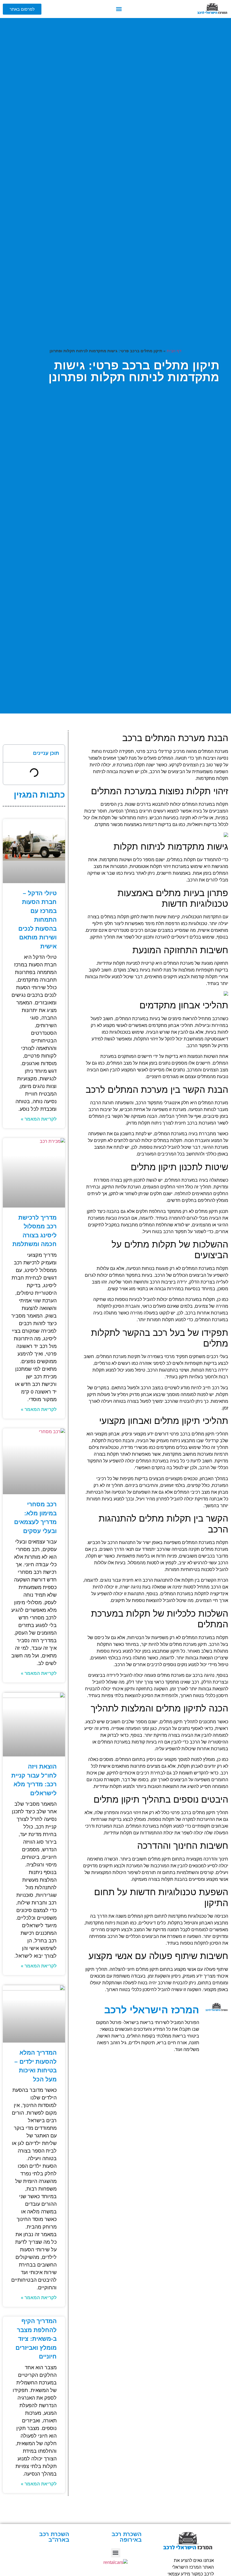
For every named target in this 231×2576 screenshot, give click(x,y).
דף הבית (174, 351)
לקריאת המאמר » (39, 1119)
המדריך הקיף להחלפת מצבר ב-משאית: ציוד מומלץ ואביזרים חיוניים (36, 2339)
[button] (119, 9)
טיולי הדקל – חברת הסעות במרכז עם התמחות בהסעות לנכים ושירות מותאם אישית (37, 920)
